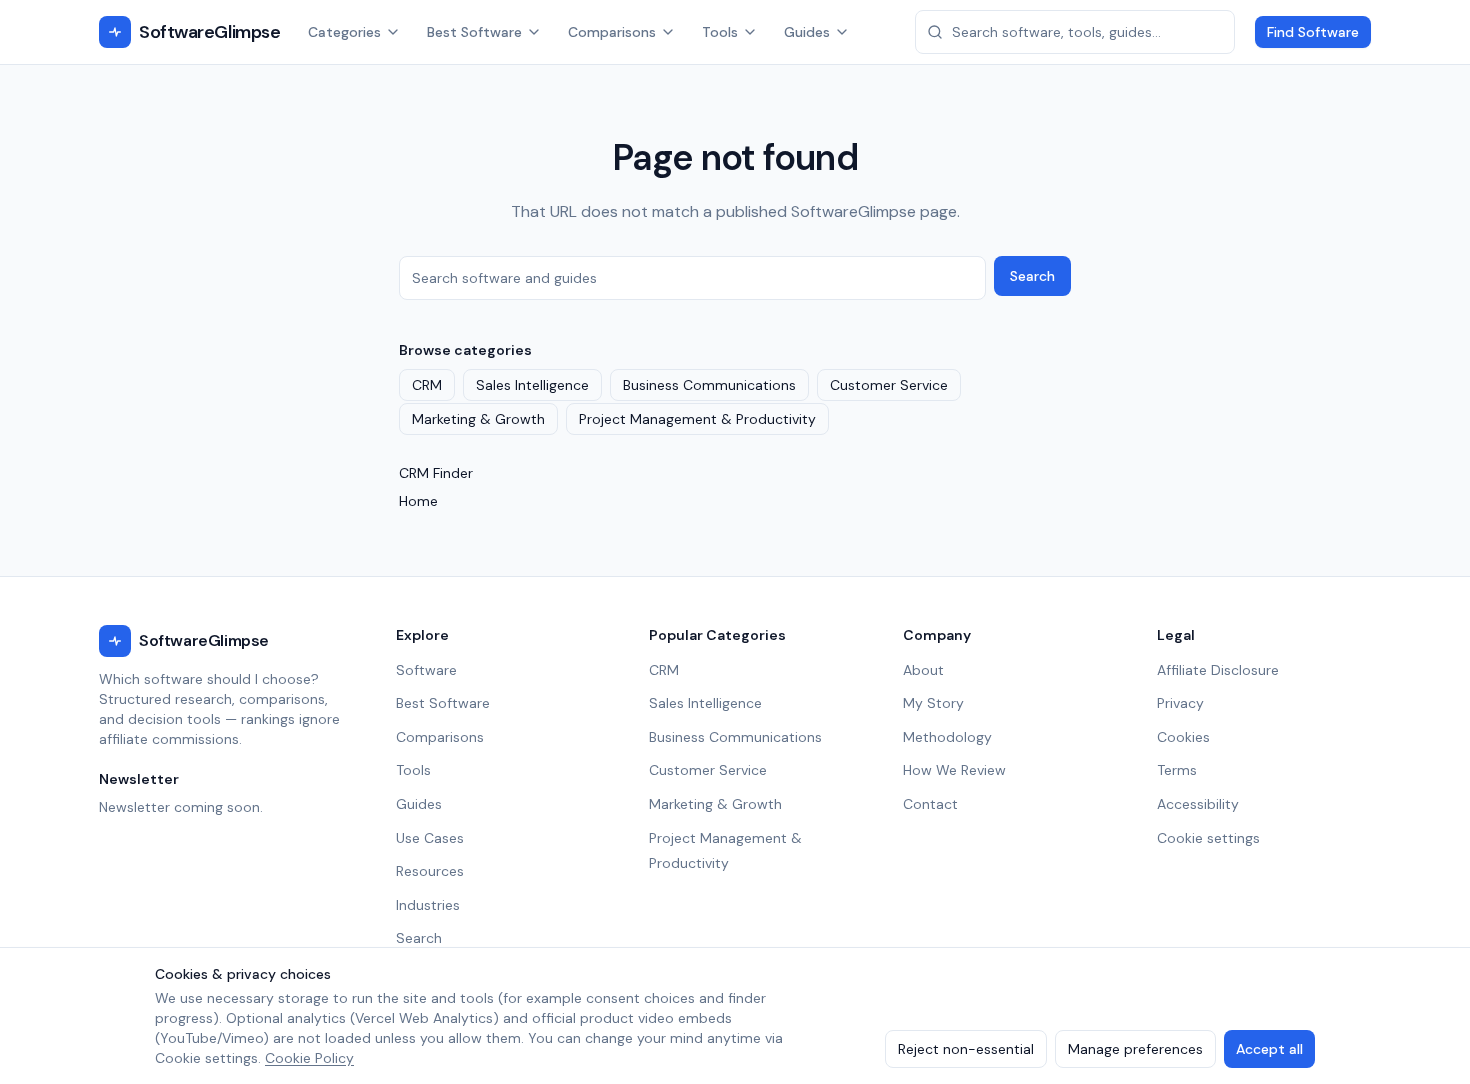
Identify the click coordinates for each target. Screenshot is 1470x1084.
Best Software (474, 32)
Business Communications (709, 385)
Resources (430, 871)
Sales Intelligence (532, 385)
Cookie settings (1208, 838)
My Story (933, 703)
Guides (807, 32)
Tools (720, 32)
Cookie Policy (309, 1058)
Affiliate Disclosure (1218, 670)
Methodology (947, 737)
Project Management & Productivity (697, 419)
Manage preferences (1135, 1049)
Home (418, 501)
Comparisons (612, 32)
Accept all (1269, 1049)
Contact (930, 804)
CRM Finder (436, 473)
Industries (428, 905)
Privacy (1180, 703)
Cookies (1183, 737)
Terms (1177, 770)
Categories (344, 32)
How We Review (954, 770)
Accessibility (1198, 804)
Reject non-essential (966, 1049)
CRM (427, 385)
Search (1032, 276)
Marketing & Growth (478, 419)
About (923, 670)
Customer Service (889, 385)
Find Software (1313, 32)
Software (426, 670)
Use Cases (430, 838)
